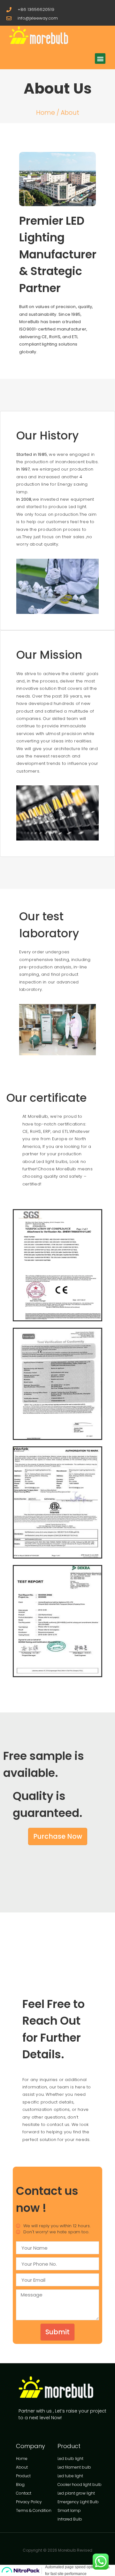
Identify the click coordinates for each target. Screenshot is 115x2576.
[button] (100, 59)
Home (46, 113)
